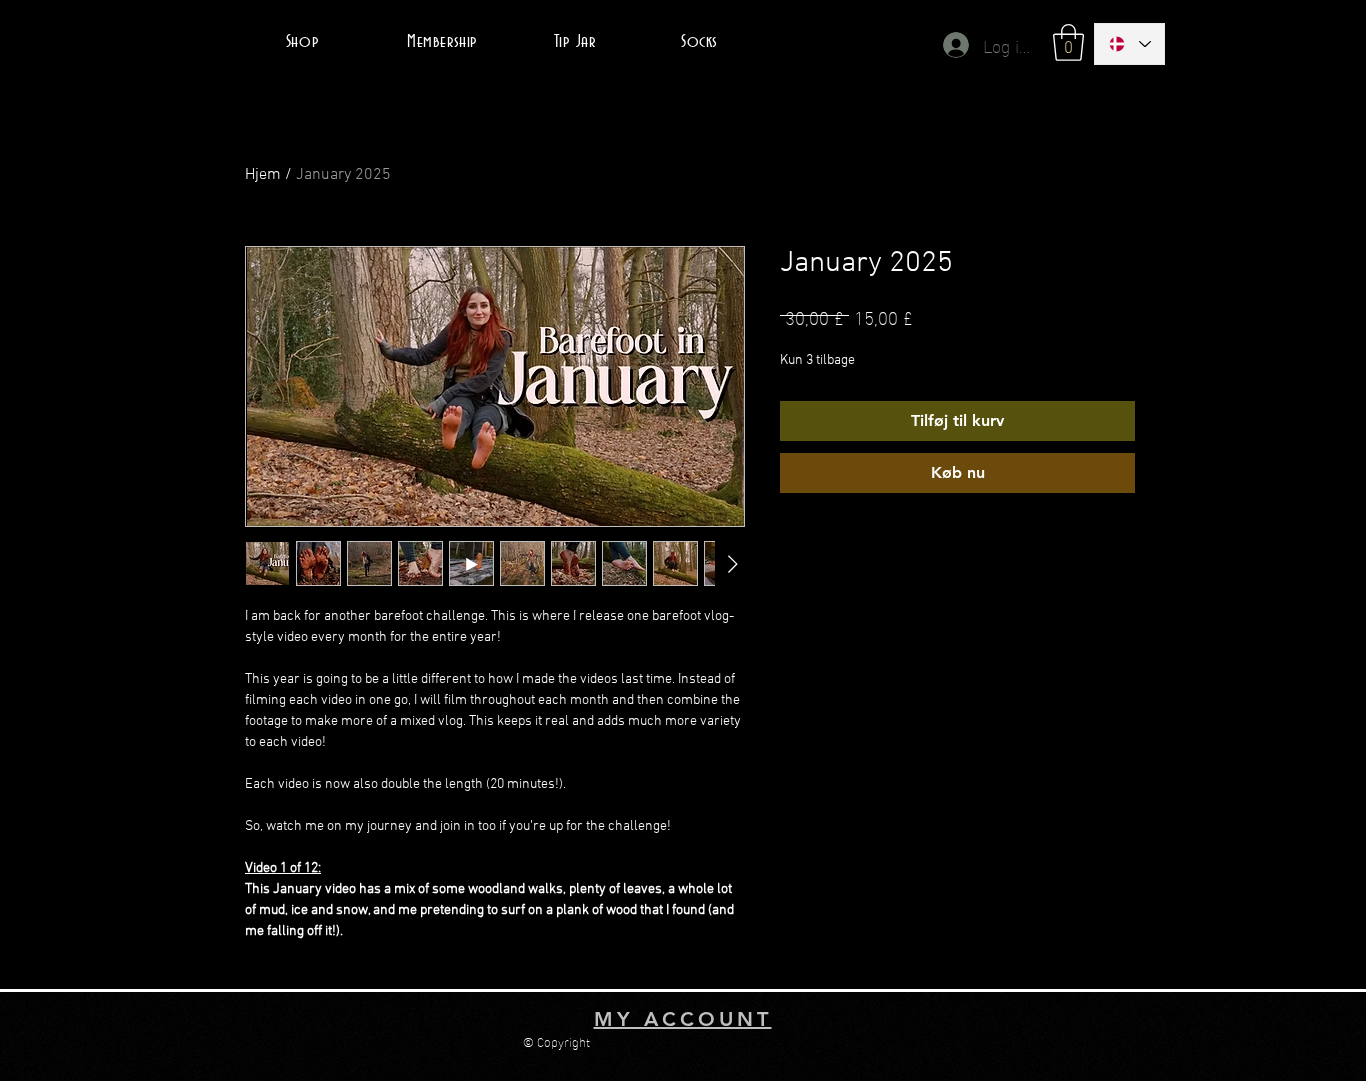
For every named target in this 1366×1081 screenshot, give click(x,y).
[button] (1068, 42)
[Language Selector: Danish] (1129, 44)
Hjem (263, 175)
